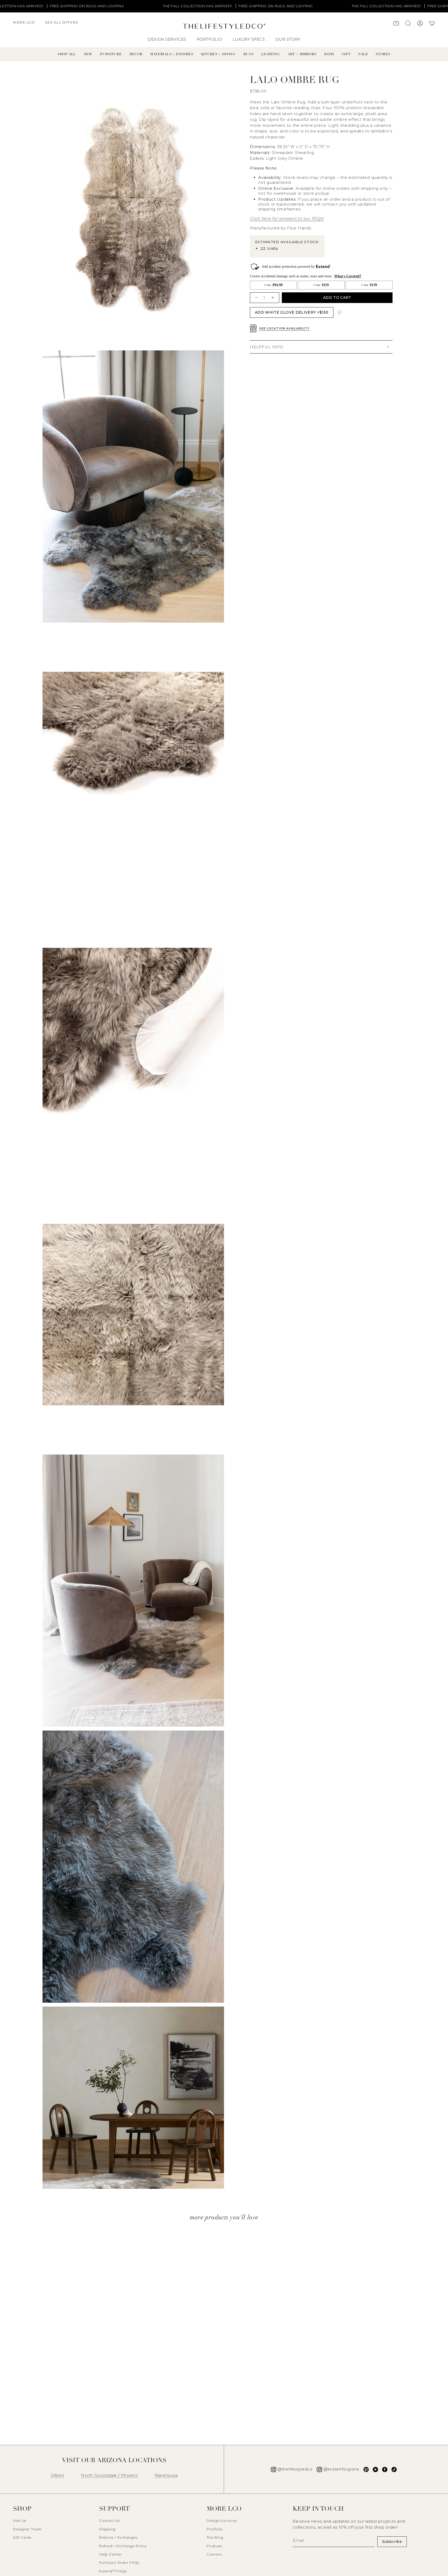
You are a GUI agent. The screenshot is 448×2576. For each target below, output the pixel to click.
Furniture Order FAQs (119, 2563)
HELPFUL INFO (267, 347)
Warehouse (166, 2475)
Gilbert (57, 2475)
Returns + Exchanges (118, 2537)
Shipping (107, 2529)
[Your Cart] (432, 24)
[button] (26, 25)
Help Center (110, 2554)
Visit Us (20, 2521)
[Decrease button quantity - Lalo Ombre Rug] (256, 298)
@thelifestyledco (295, 2469)
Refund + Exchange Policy (123, 2546)
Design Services (222, 2521)
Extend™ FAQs (113, 2571)
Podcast (214, 2546)
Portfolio (215, 2529)
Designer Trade (27, 2529)
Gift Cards (22, 2537)
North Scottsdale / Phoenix (109, 2475)
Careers (214, 2554)
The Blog (215, 2537)
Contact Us (109, 2521)
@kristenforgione (341, 2469)
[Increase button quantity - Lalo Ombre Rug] (273, 298)
